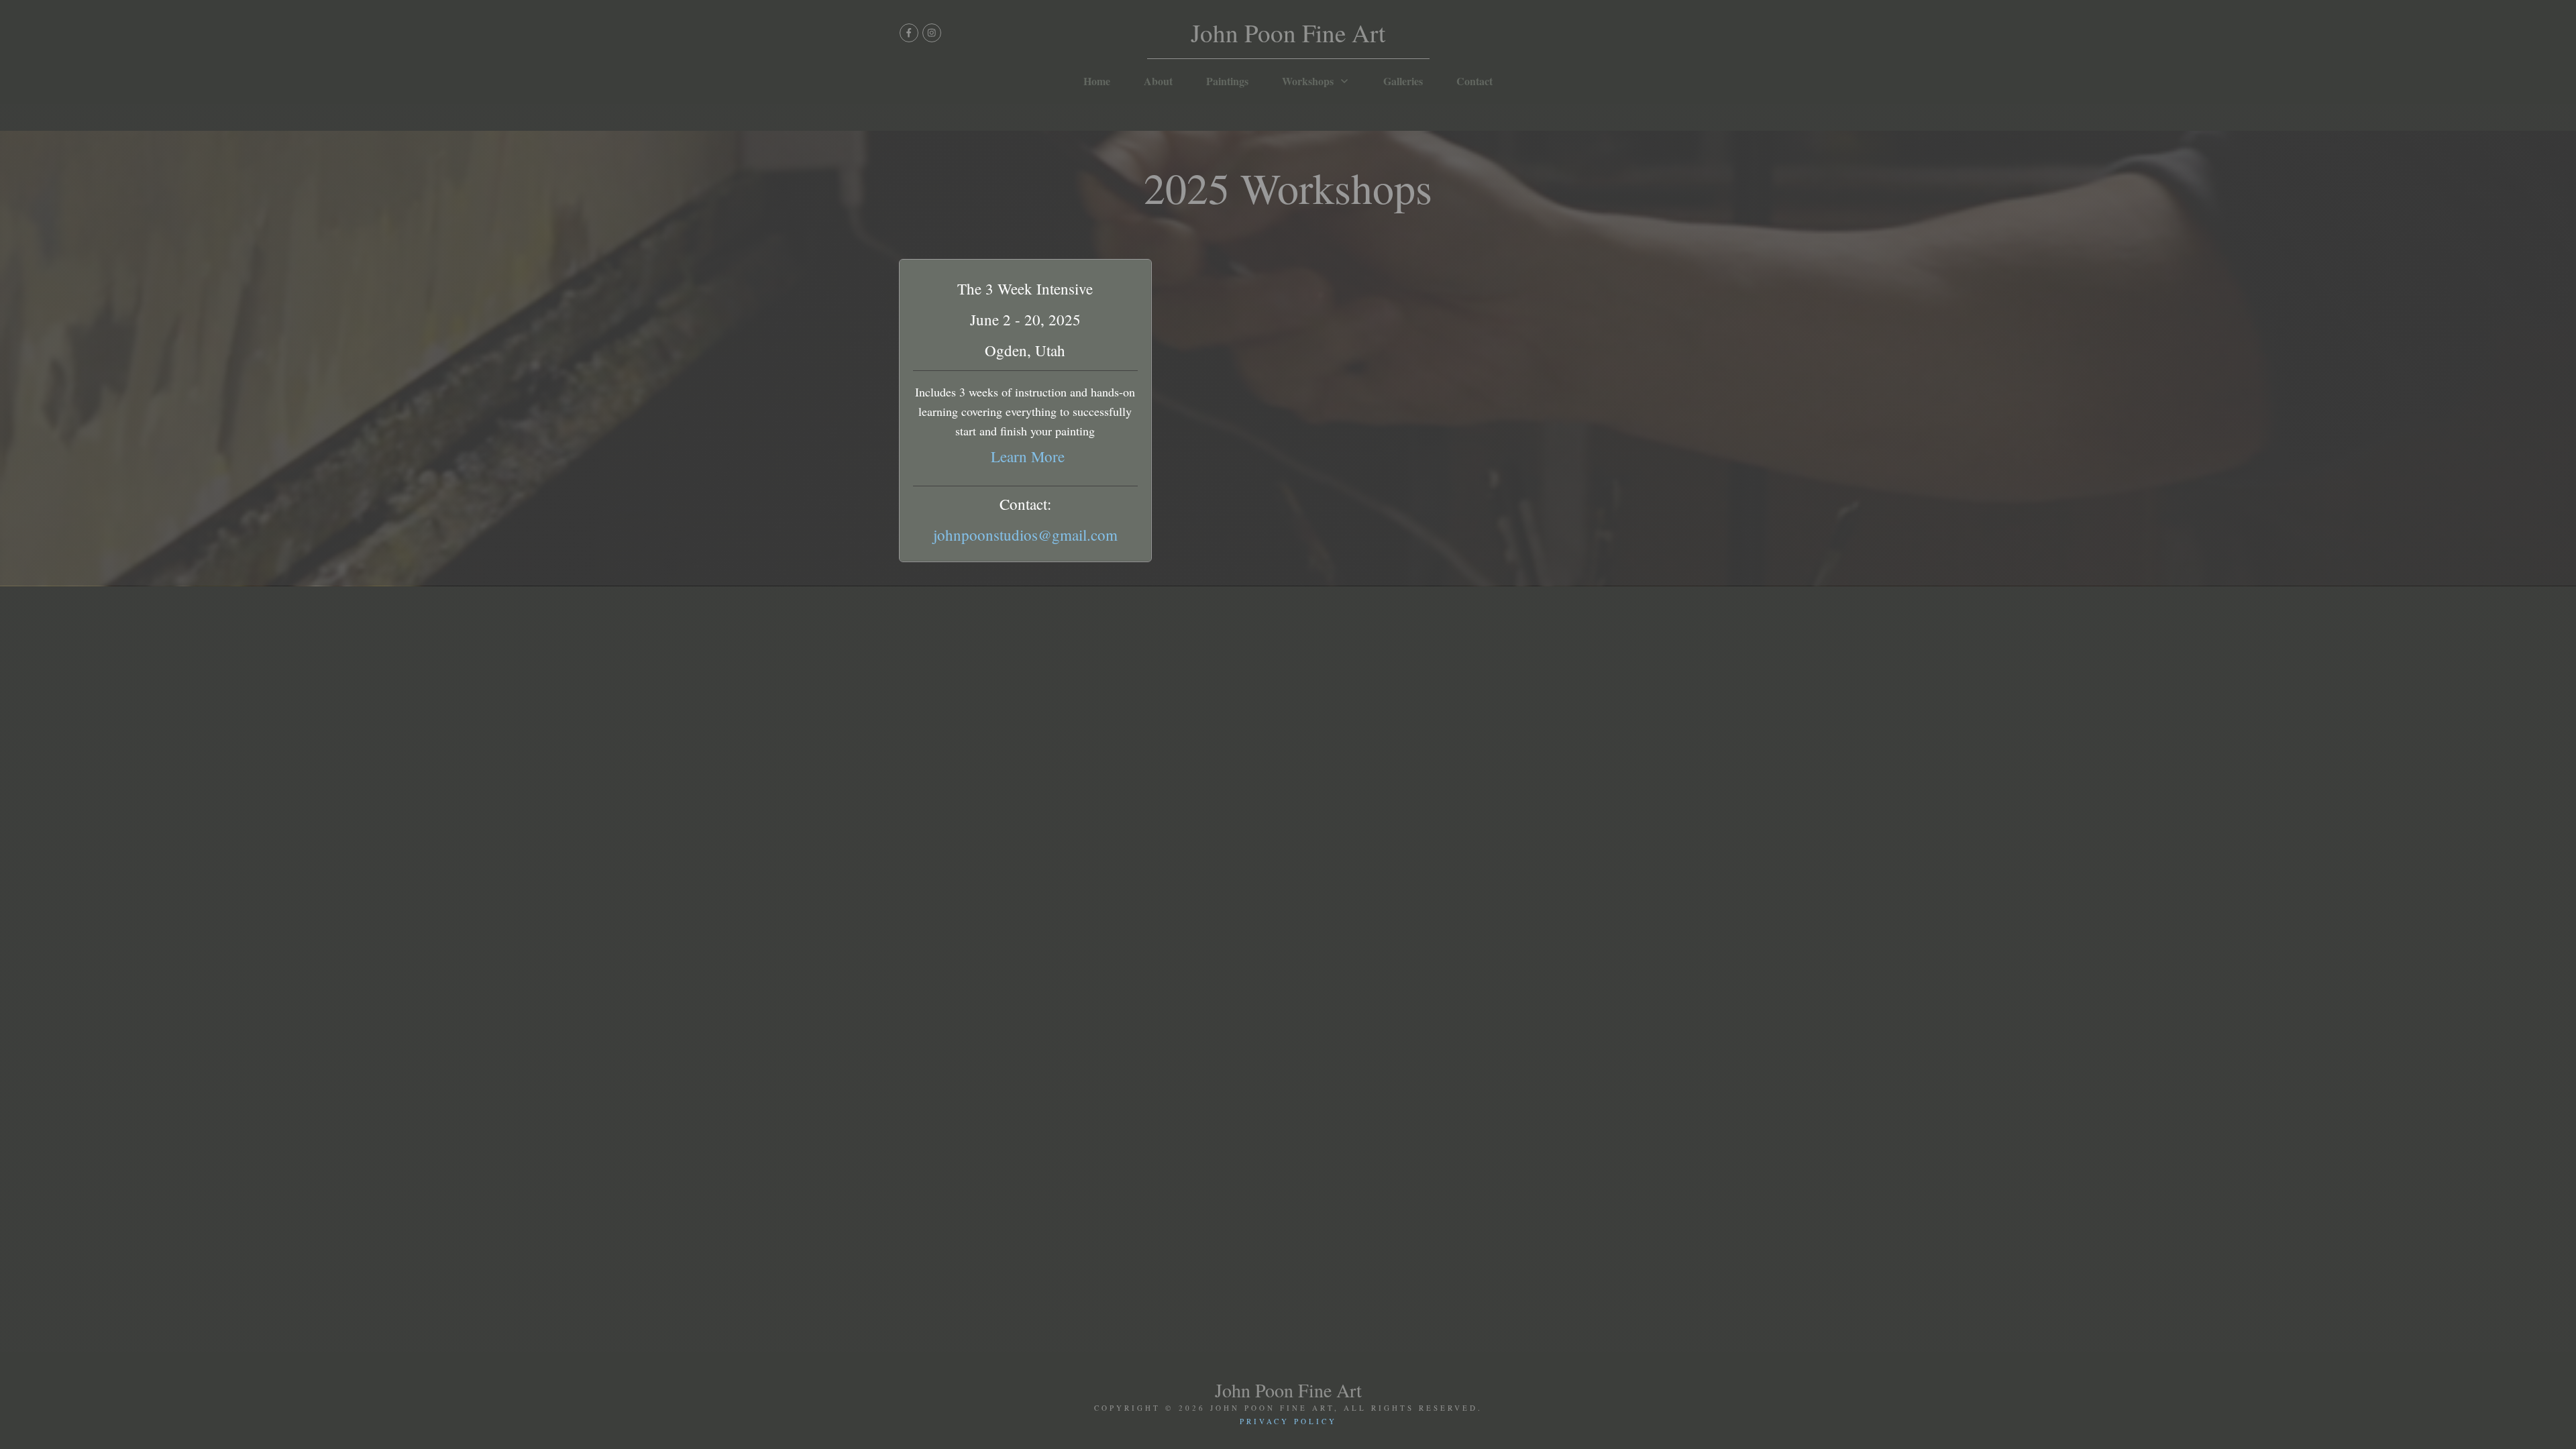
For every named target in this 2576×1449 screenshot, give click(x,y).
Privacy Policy (1288, 1421)
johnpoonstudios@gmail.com (1025, 535)
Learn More (1028, 456)
